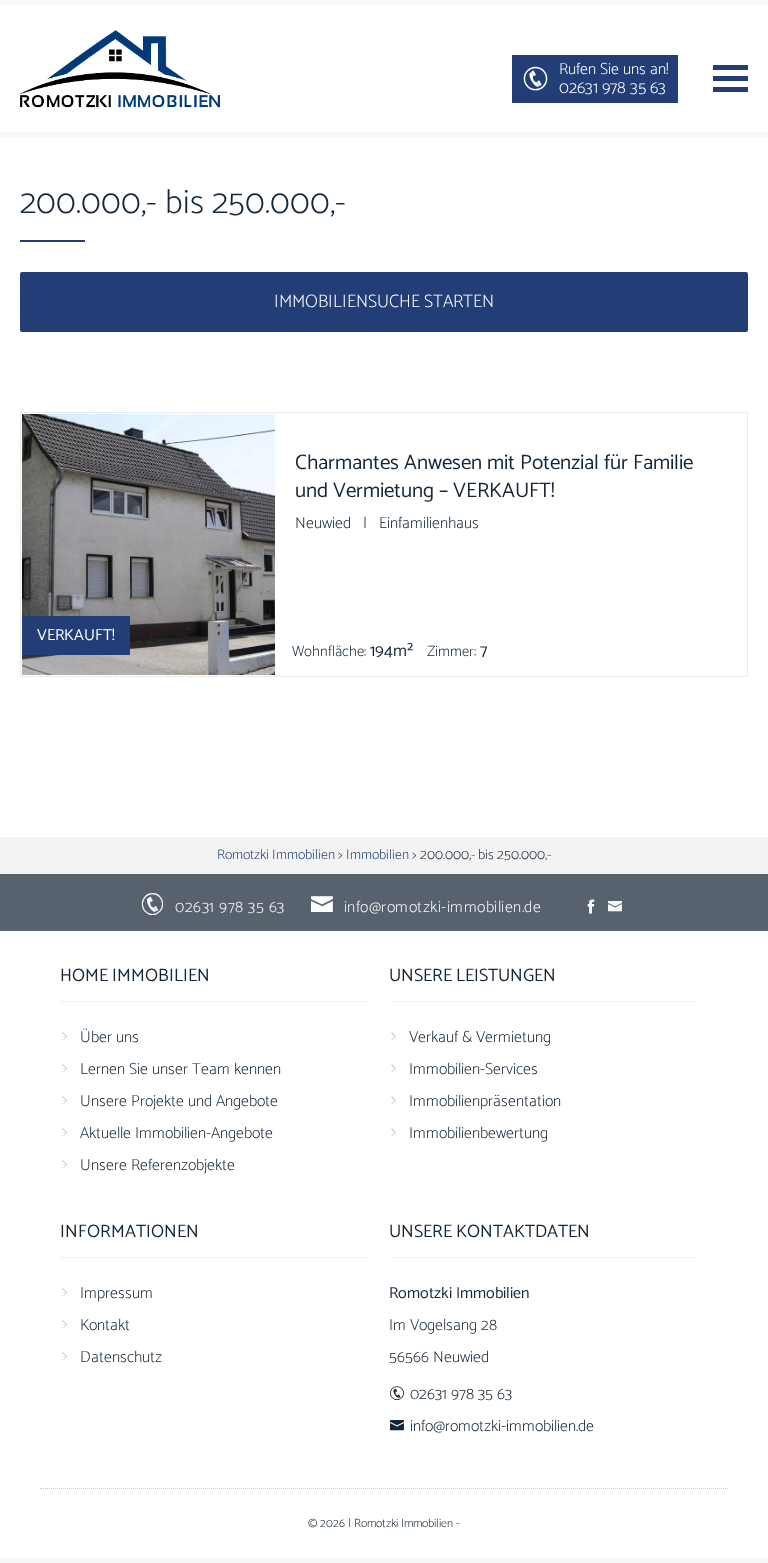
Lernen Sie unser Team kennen (180, 1069)
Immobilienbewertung (478, 1133)
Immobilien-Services (473, 1069)
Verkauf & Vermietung (480, 1037)
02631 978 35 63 (230, 907)
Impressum (116, 1293)
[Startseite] (120, 68)
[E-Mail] (616, 907)
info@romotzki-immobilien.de (443, 907)
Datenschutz (121, 1357)
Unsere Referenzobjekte (157, 1165)
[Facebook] (592, 907)
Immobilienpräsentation (485, 1101)
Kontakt (105, 1325)
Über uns (109, 1037)
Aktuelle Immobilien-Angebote (176, 1133)
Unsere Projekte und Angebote (179, 1101)
